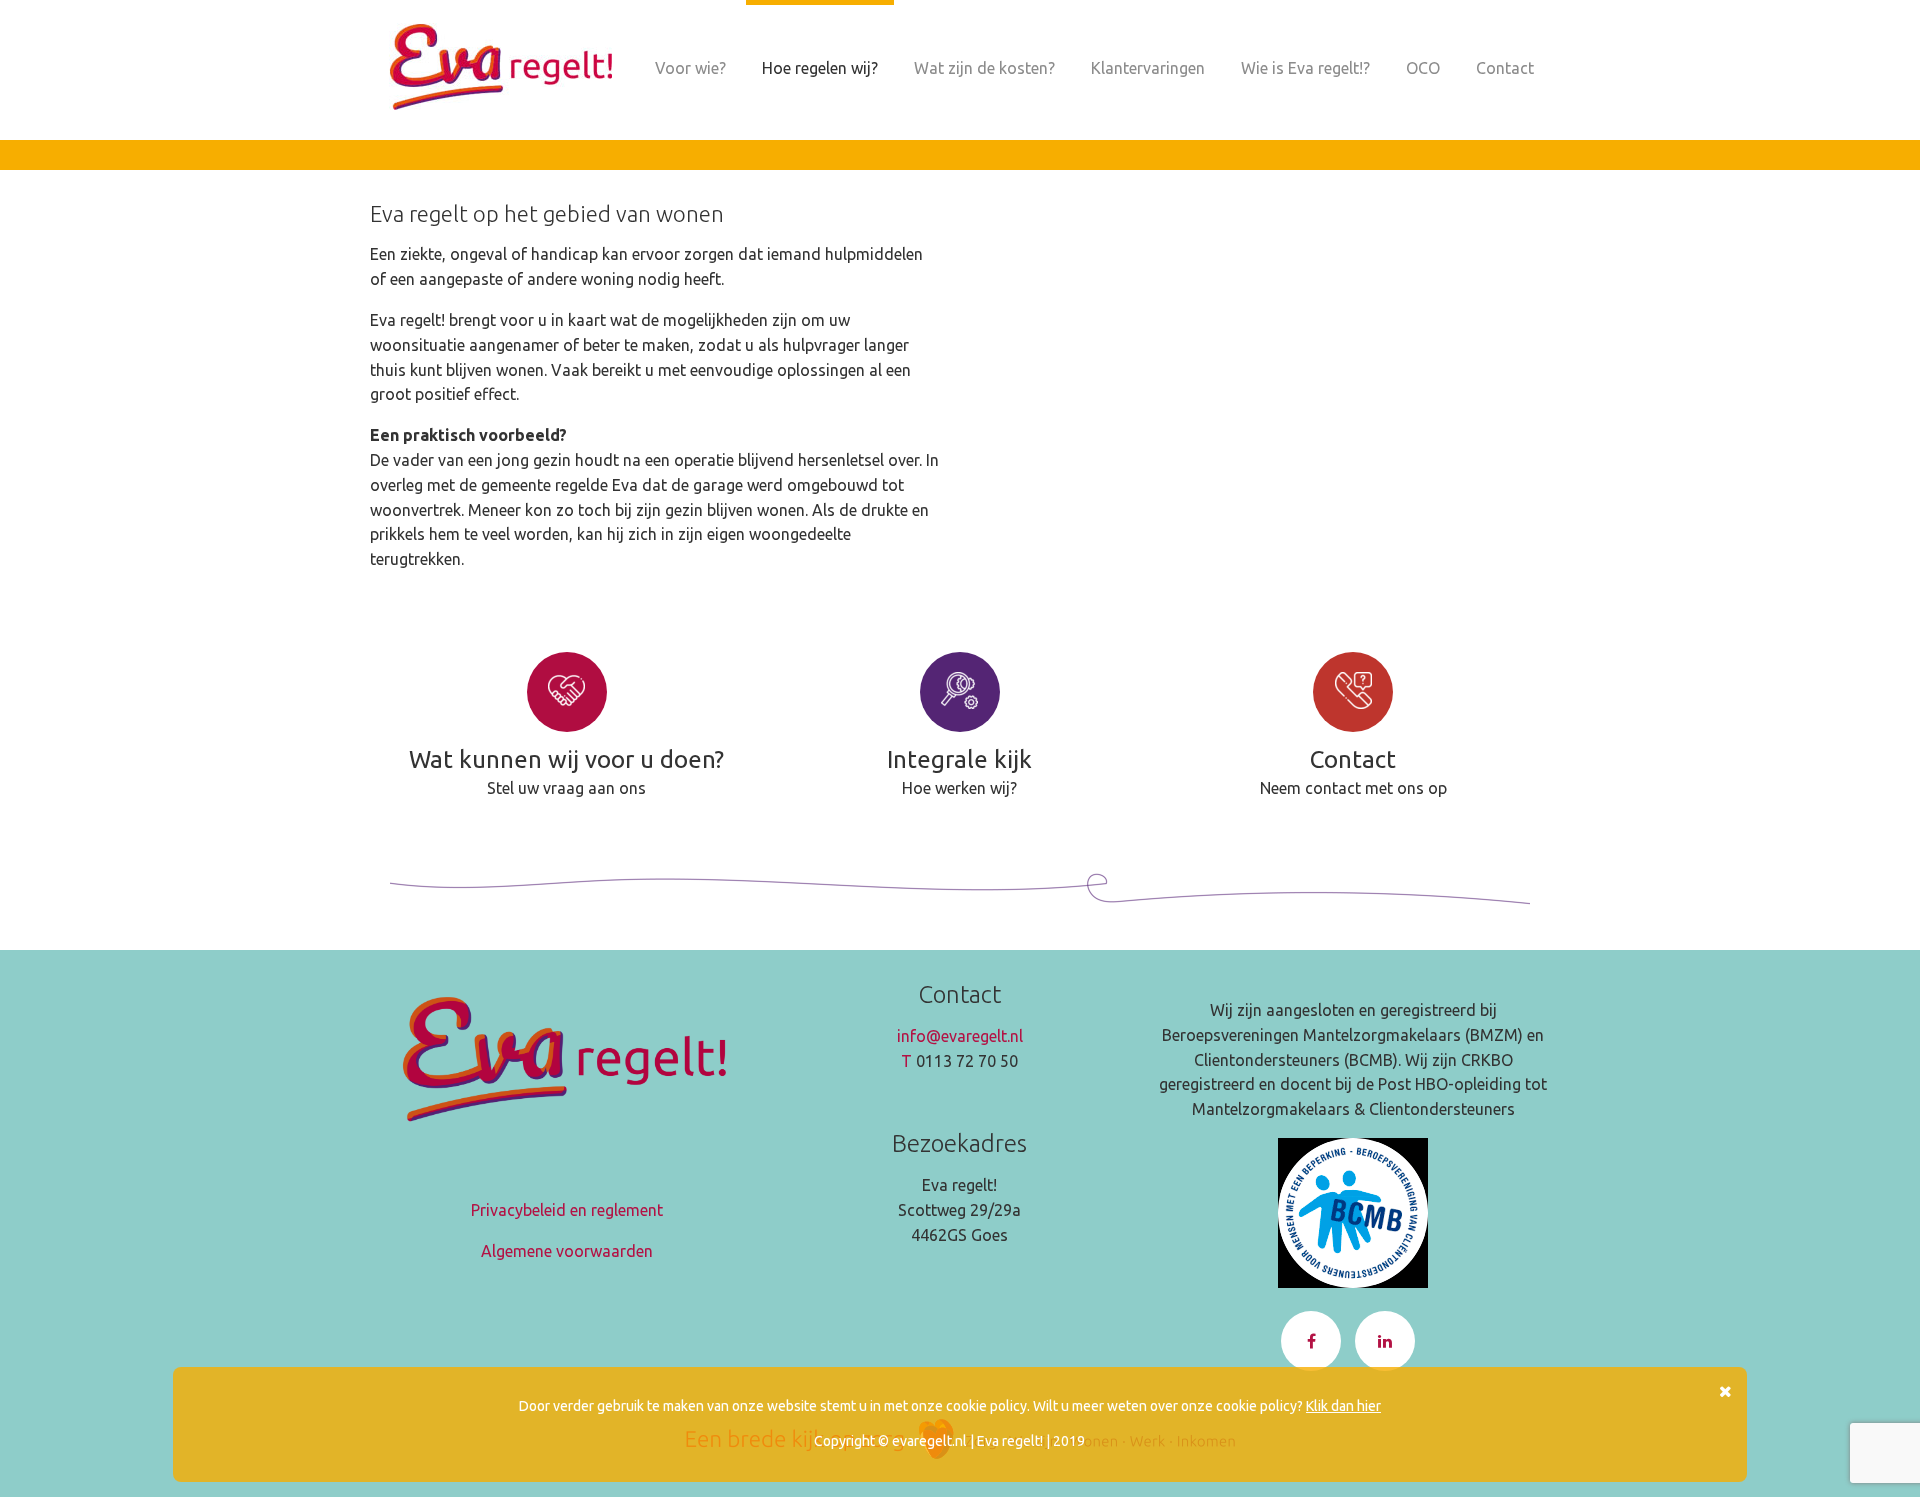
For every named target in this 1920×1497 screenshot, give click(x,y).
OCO (1423, 68)
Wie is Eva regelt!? (1305, 68)
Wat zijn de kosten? (984, 68)
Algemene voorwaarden (567, 1251)
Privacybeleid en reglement (567, 1210)
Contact (1505, 68)
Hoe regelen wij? (820, 68)
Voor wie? (690, 68)
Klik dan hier (1343, 1406)
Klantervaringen (1148, 68)
